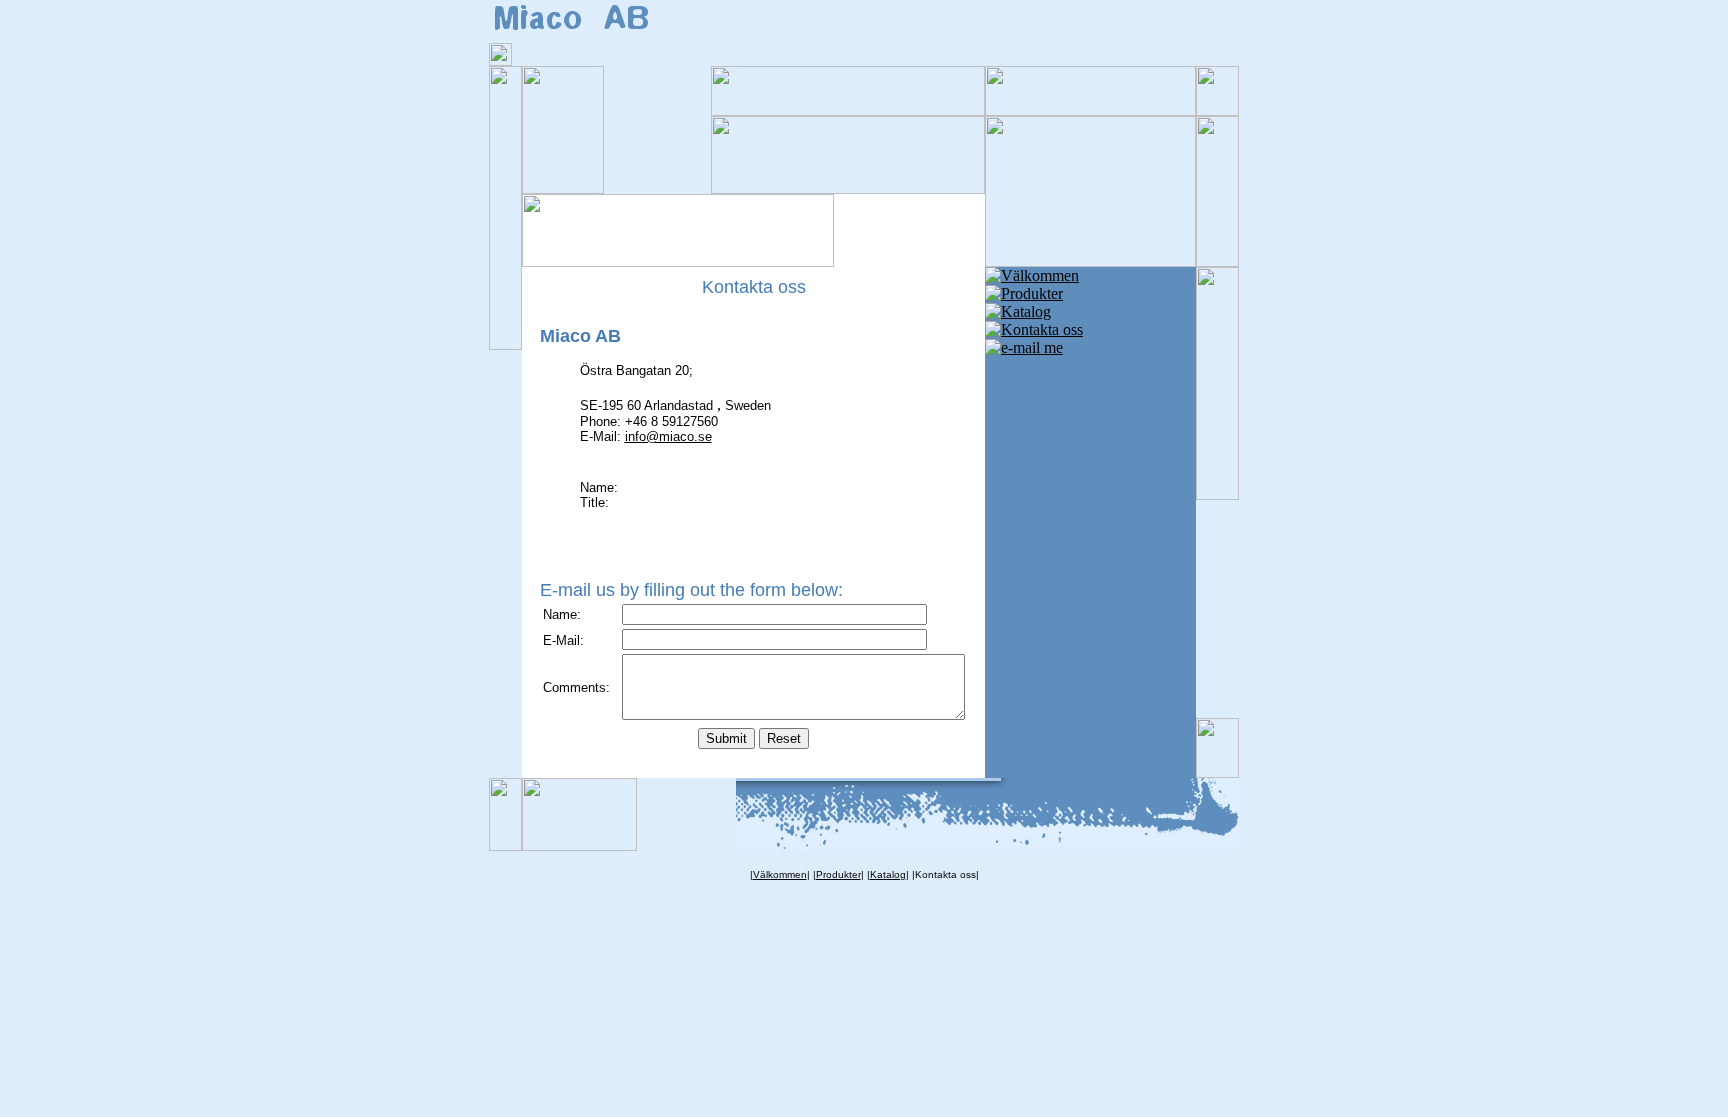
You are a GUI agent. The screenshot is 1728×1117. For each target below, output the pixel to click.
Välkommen (780, 874)
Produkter (838, 874)
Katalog (888, 874)
